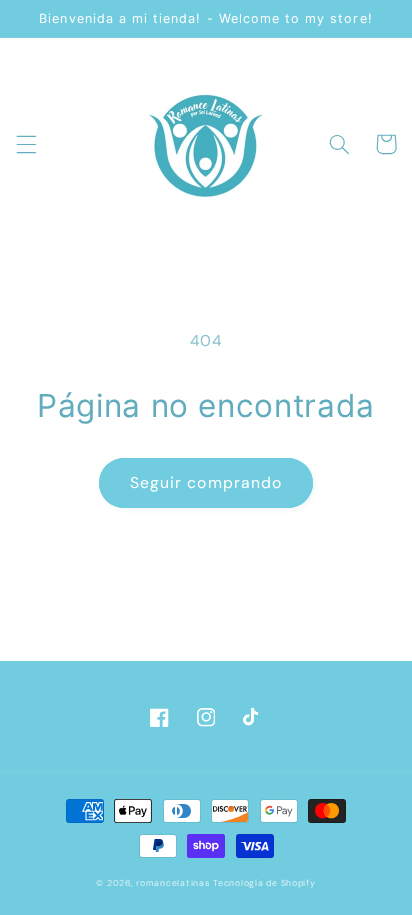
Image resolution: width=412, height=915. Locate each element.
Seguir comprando (206, 482)
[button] (26, 144)
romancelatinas (172, 883)
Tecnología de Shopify (264, 883)
